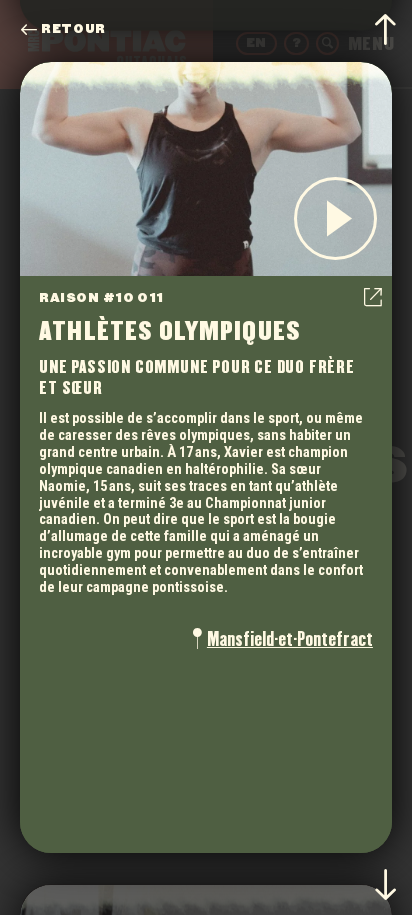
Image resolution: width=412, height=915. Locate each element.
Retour (73, 29)
